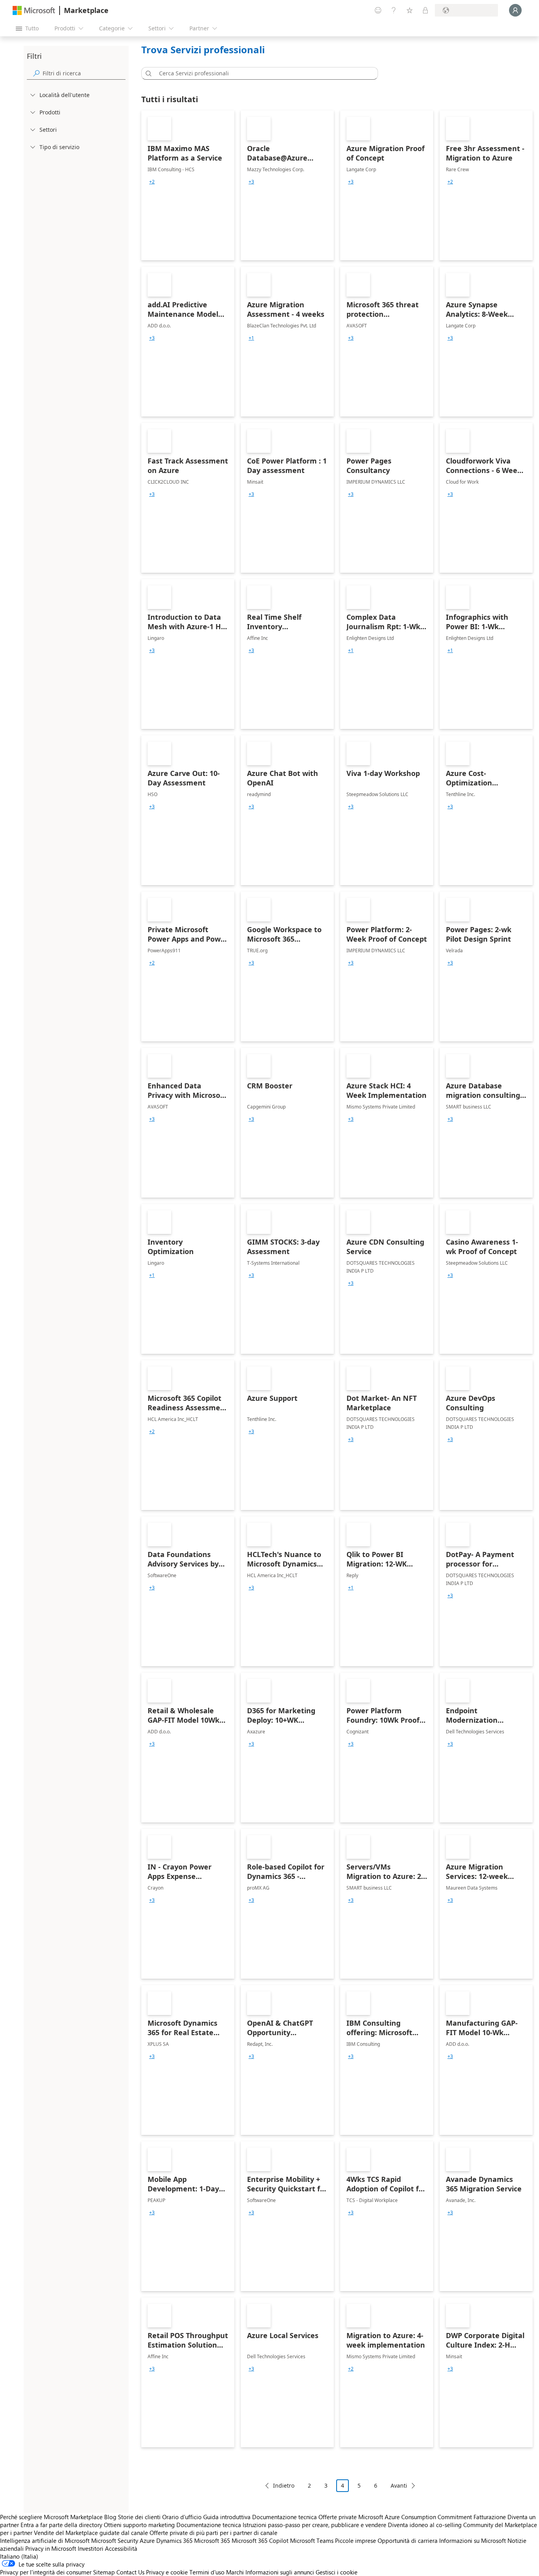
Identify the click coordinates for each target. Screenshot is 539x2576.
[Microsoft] (34, 10)
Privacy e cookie (167, 2572)
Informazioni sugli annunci (280, 2572)
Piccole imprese (356, 2540)
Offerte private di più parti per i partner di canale (213, 2533)
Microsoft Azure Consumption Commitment (416, 2517)
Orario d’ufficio (182, 2517)
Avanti (399, 2485)
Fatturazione (490, 2517)
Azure (147, 2540)
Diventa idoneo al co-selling (425, 2525)
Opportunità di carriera (408, 2540)
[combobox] (262, 73)
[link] (188, 185)
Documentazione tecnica (284, 2517)
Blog (110, 2517)
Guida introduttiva (227, 2517)
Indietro (284, 2485)
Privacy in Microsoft (51, 2548)
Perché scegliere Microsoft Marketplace (51, 2517)
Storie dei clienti (139, 2517)
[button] (147, 73)
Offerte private (338, 2517)
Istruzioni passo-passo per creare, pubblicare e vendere (314, 2525)
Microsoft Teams (312, 2540)
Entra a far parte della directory (61, 2525)
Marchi (235, 2572)
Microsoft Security (115, 2540)
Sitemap (104, 2572)
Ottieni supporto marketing (139, 2525)
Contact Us (130, 2572)
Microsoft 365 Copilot (260, 2540)
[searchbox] (84, 73)
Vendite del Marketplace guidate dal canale (91, 2533)
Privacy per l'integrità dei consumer (46, 2572)
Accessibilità (121, 2548)
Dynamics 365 (174, 2540)
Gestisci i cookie (337, 2572)
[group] (152, 182)
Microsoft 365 (212, 2540)
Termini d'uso (207, 2572)
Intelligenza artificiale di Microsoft (45, 2540)
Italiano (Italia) (19, 2556)
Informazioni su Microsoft (473, 2540)
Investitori (91, 2548)
